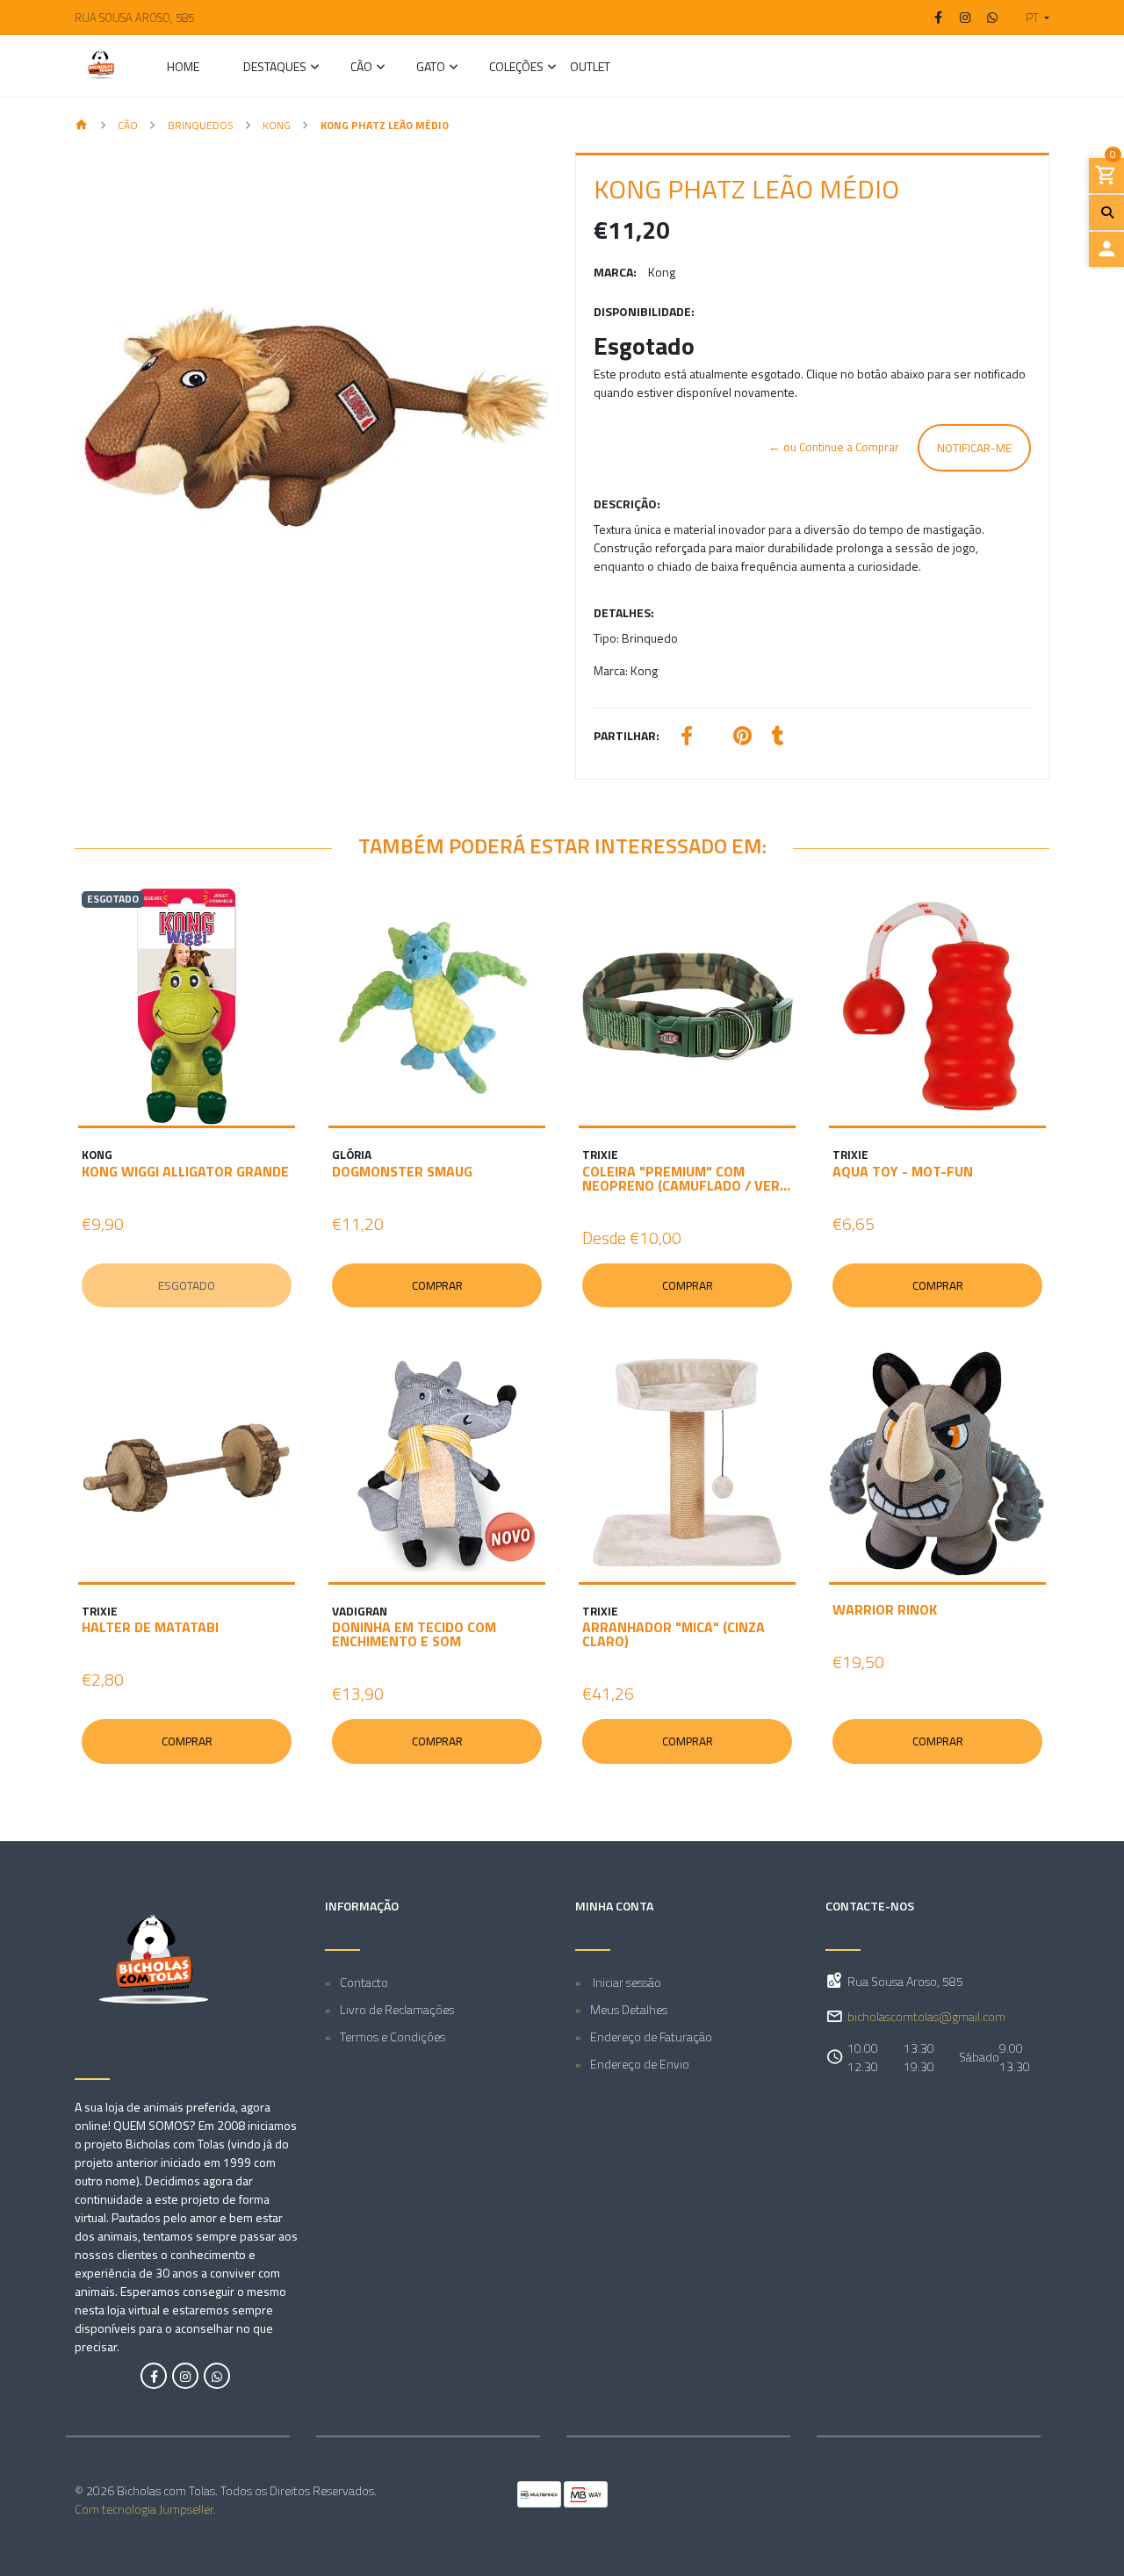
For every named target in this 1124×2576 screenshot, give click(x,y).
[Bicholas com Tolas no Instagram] (185, 2376)
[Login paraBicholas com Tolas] (1106, 249)
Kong (277, 125)
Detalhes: (624, 612)
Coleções (516, 68)
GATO (431, 68)
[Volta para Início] (82, 126)
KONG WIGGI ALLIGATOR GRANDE (185, 1171)
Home (183, 68)
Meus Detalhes (629, 2009)
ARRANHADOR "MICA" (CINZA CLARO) (674, 1634)
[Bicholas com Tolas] (101, 66)
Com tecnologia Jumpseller (144, 2509)
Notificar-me (974, 448)
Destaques (275, 68)
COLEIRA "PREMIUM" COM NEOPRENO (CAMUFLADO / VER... (686, 1178)
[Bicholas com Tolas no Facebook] (154, 2376)
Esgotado (187, 1285)
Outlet (590, 68)
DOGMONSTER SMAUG (402, 1171)
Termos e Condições (393, 2036)
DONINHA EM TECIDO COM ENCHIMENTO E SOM (414, 1634)
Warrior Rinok (885, 1609)
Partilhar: (627, 735)
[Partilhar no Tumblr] (778, 738)
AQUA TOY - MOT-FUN (903, 1171)
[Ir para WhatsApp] (992, 18)
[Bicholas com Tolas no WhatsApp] (217, 2376)
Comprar (437, 1285)
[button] (1030, 18)
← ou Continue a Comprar (834, 447)
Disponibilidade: (644, 311)
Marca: (615, 272)
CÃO (361, 68)
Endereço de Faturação (651, 2036)
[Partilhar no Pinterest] (742, 738)
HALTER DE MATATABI (150, 1627)
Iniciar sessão (626, 1982)
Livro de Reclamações (397, 2009)
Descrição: (627, 504)
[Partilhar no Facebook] (687, 738)
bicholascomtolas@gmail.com (926, 2016)
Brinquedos (201, 125)
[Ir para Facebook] (939, 18)
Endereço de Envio (640, 2064)
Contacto (364, 1982)
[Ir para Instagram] (966, 18)
